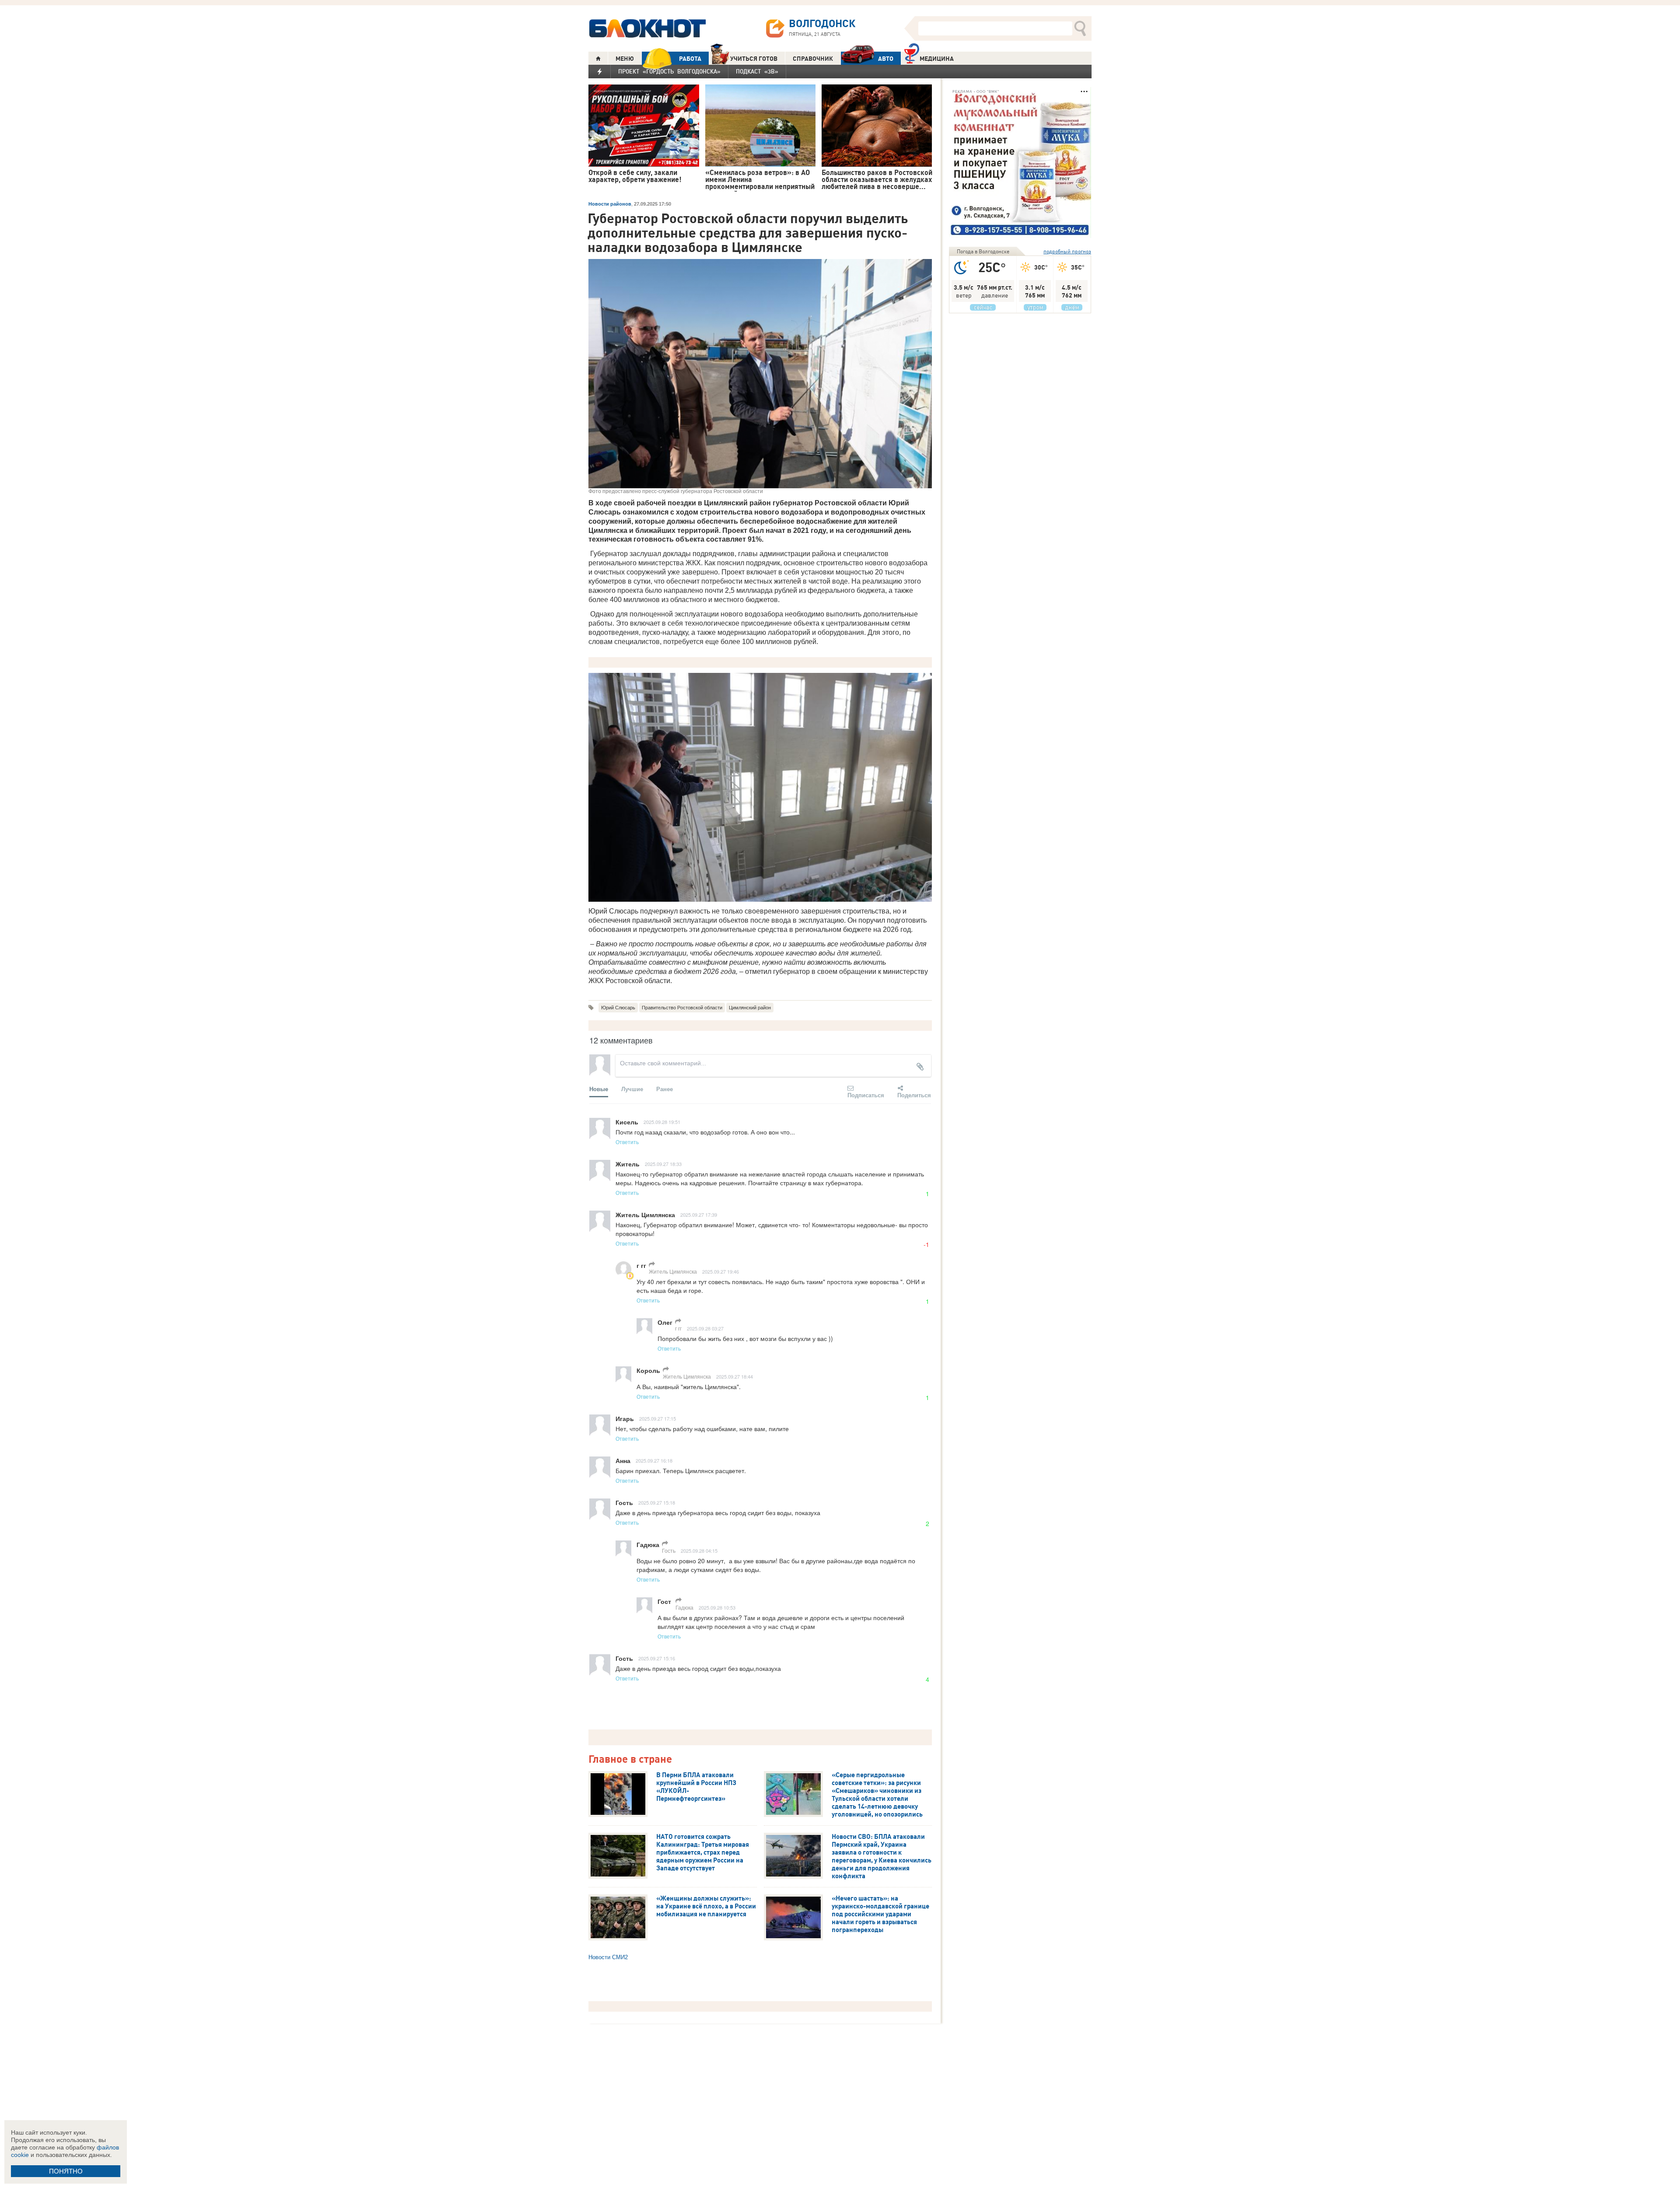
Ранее (665, 1089)
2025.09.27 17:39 (699, 1215)
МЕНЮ (625, 59)
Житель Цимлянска (673, 1271)
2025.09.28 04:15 (699, 1551)
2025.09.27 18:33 (663, 1164)
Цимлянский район (750, 1008)
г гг (678, 1328)
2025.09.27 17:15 (658, 1418)
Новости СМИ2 (608, 1957)
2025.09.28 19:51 (662, 1122)
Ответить (627, 1142)
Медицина (937, 59)
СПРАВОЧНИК (813, 59)
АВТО (886, 59)
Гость (669, 1550)
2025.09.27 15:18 (657, 1502)
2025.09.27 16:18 (654, 1460)
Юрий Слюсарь (618, 1008)
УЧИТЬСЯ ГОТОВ (754, 59)
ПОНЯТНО (66, 2171)
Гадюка (684, 1607)
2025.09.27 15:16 (657, 1658)
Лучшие (632, 1089)
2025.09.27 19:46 (721, 1271)
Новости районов (610, 204)
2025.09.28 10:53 (717, 1607)
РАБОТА (690, 59)
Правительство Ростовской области (682, 1008)
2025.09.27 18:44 (735, 1376)
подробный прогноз (1067, 251)
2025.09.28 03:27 (705, 1328)
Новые (599, 1089)
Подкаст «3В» (757, 71)
